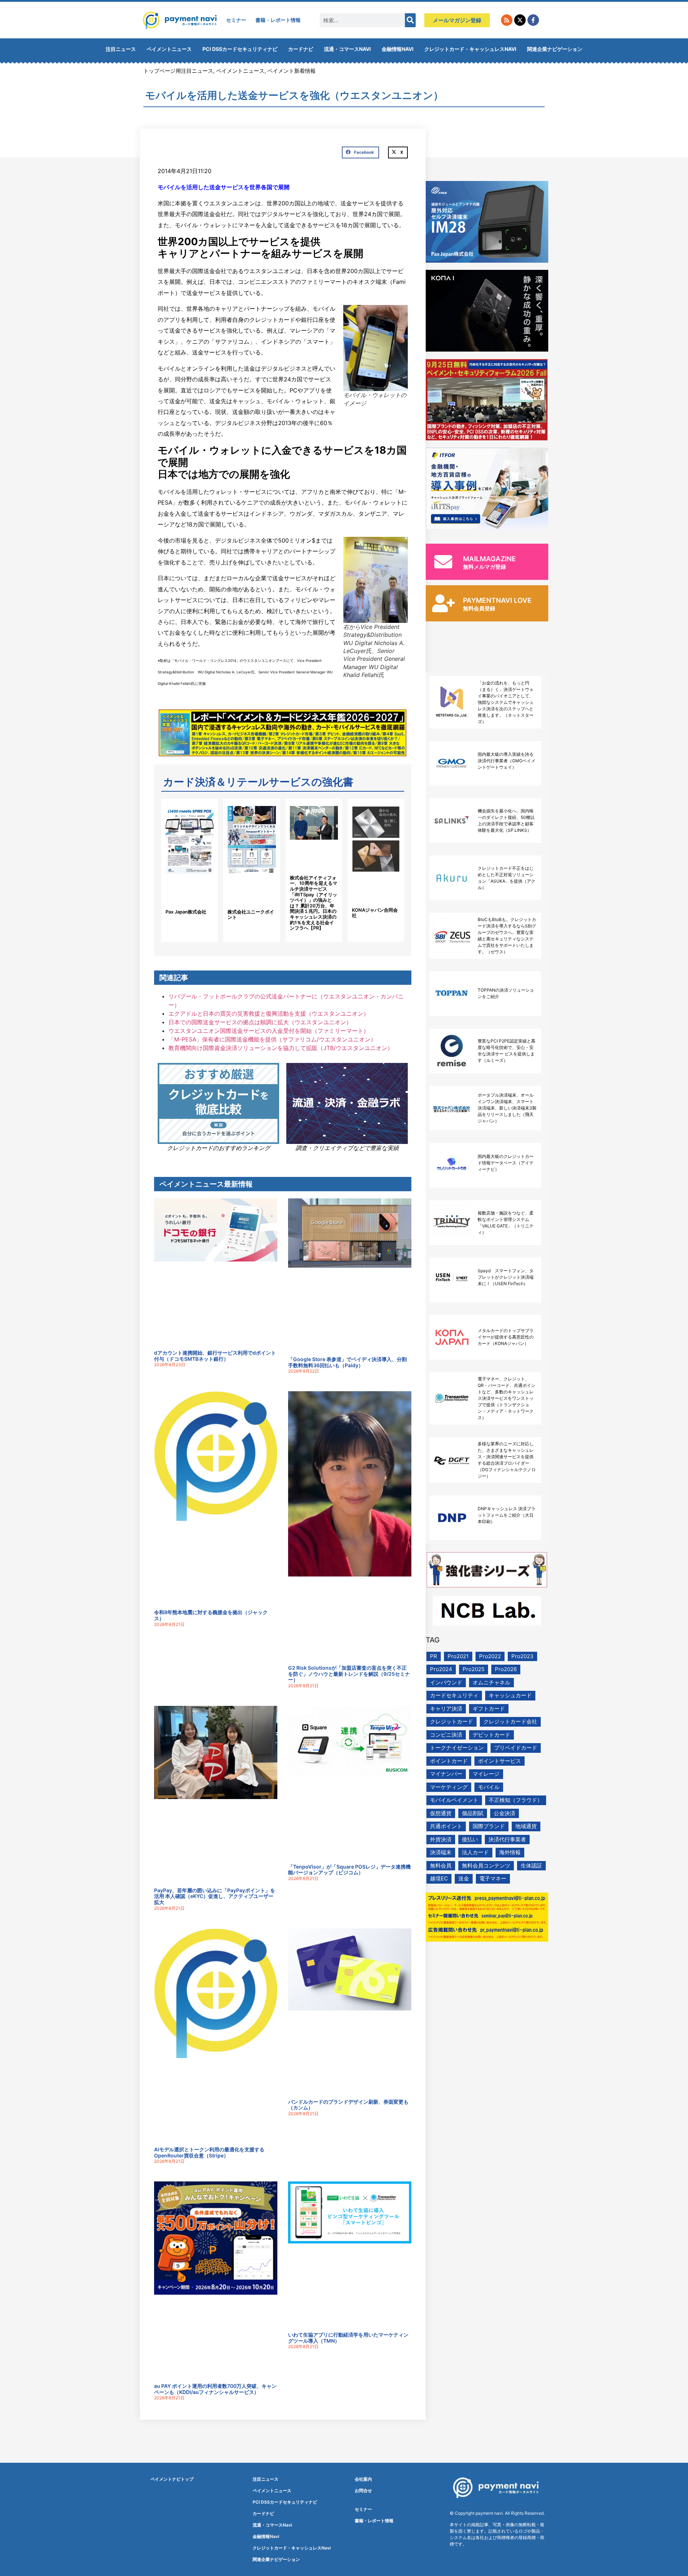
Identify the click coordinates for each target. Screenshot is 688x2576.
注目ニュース (121, 49)
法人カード (475, 1852)
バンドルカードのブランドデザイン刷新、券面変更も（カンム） (348, 2105)
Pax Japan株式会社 (186, 912)
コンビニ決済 (446, 1735)
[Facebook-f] (533, 20)
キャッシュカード (510, 1695)
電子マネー (493, 1878)
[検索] (410, 20)
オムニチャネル (491, 1682)
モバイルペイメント (454, 1800)
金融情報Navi (398, 49)
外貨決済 (441, 1839)
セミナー (236, 20)
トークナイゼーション (457, 1748)
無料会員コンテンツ (486, 1866)
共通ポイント (446, 1826)
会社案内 (363, 2479)
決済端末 (441, 1852)
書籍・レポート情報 (278, 20)
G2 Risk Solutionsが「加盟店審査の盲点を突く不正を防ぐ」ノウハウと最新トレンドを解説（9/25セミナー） (349, 1674)
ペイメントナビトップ (172, 2479)
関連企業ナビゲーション (555, 49)
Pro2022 (490, 1656)
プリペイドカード (516, 1748)
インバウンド (446, 1682)
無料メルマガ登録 (484, 567)
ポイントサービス (500, 1761)
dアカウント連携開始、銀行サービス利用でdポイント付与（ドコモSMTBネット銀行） (215, 1356)
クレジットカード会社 (510, 1721)
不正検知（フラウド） (516, 1800)
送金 (464, 1878)
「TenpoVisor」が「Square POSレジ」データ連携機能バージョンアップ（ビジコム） (349, 1870)
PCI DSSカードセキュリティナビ (240, 49)
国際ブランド (489, 1826)
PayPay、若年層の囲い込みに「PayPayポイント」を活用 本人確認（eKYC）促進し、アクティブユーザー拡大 (215, 1896)
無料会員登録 (479, 608)
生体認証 (531, 1866)
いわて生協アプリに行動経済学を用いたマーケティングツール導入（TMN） (348, 2338)
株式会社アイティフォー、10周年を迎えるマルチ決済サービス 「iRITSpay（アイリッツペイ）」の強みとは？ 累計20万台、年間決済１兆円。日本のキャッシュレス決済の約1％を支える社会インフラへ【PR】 (314, 903)
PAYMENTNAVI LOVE (497, 600)
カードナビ (301, 49)
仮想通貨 (441, 1813)
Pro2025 (474, 1669)
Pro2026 (506, 1669)
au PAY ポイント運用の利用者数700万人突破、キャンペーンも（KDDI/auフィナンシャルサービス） (215, 2389)
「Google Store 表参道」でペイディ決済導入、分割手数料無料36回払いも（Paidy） (347, 1362)
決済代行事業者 (507, 1839)
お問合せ (363, 2491)
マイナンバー (446, 1774)
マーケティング (449, 1787)
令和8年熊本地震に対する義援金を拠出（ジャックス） (211, 1615)
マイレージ (486, 1774)
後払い (470, 1839)
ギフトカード (489, 1709)
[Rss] (507, 20)
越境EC (439, 1878)
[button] (360, 153)
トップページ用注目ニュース (178, 71)
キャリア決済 (446, 1709)
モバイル (489, 1787)
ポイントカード (449, 1761)
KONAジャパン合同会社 (375, 913)
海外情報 (510, 1852)
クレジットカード (451, 1721)
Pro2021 (458, 1656)
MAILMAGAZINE (489, 559)
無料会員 (441, 1866)
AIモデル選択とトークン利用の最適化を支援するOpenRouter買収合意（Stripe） (209, 2152)
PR (434, 1656)
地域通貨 (526, 1826)
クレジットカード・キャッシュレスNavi (470, 49)
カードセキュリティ (454, 1695)
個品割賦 (473, 1813)
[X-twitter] (520, 20)
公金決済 (505, 1813)
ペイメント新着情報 (292, 71)
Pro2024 (441, 1669)
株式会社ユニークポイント (251, 915)
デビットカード (491, 1735)
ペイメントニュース (169, 49)
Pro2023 (522, 1656)
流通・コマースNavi (347, 49)
